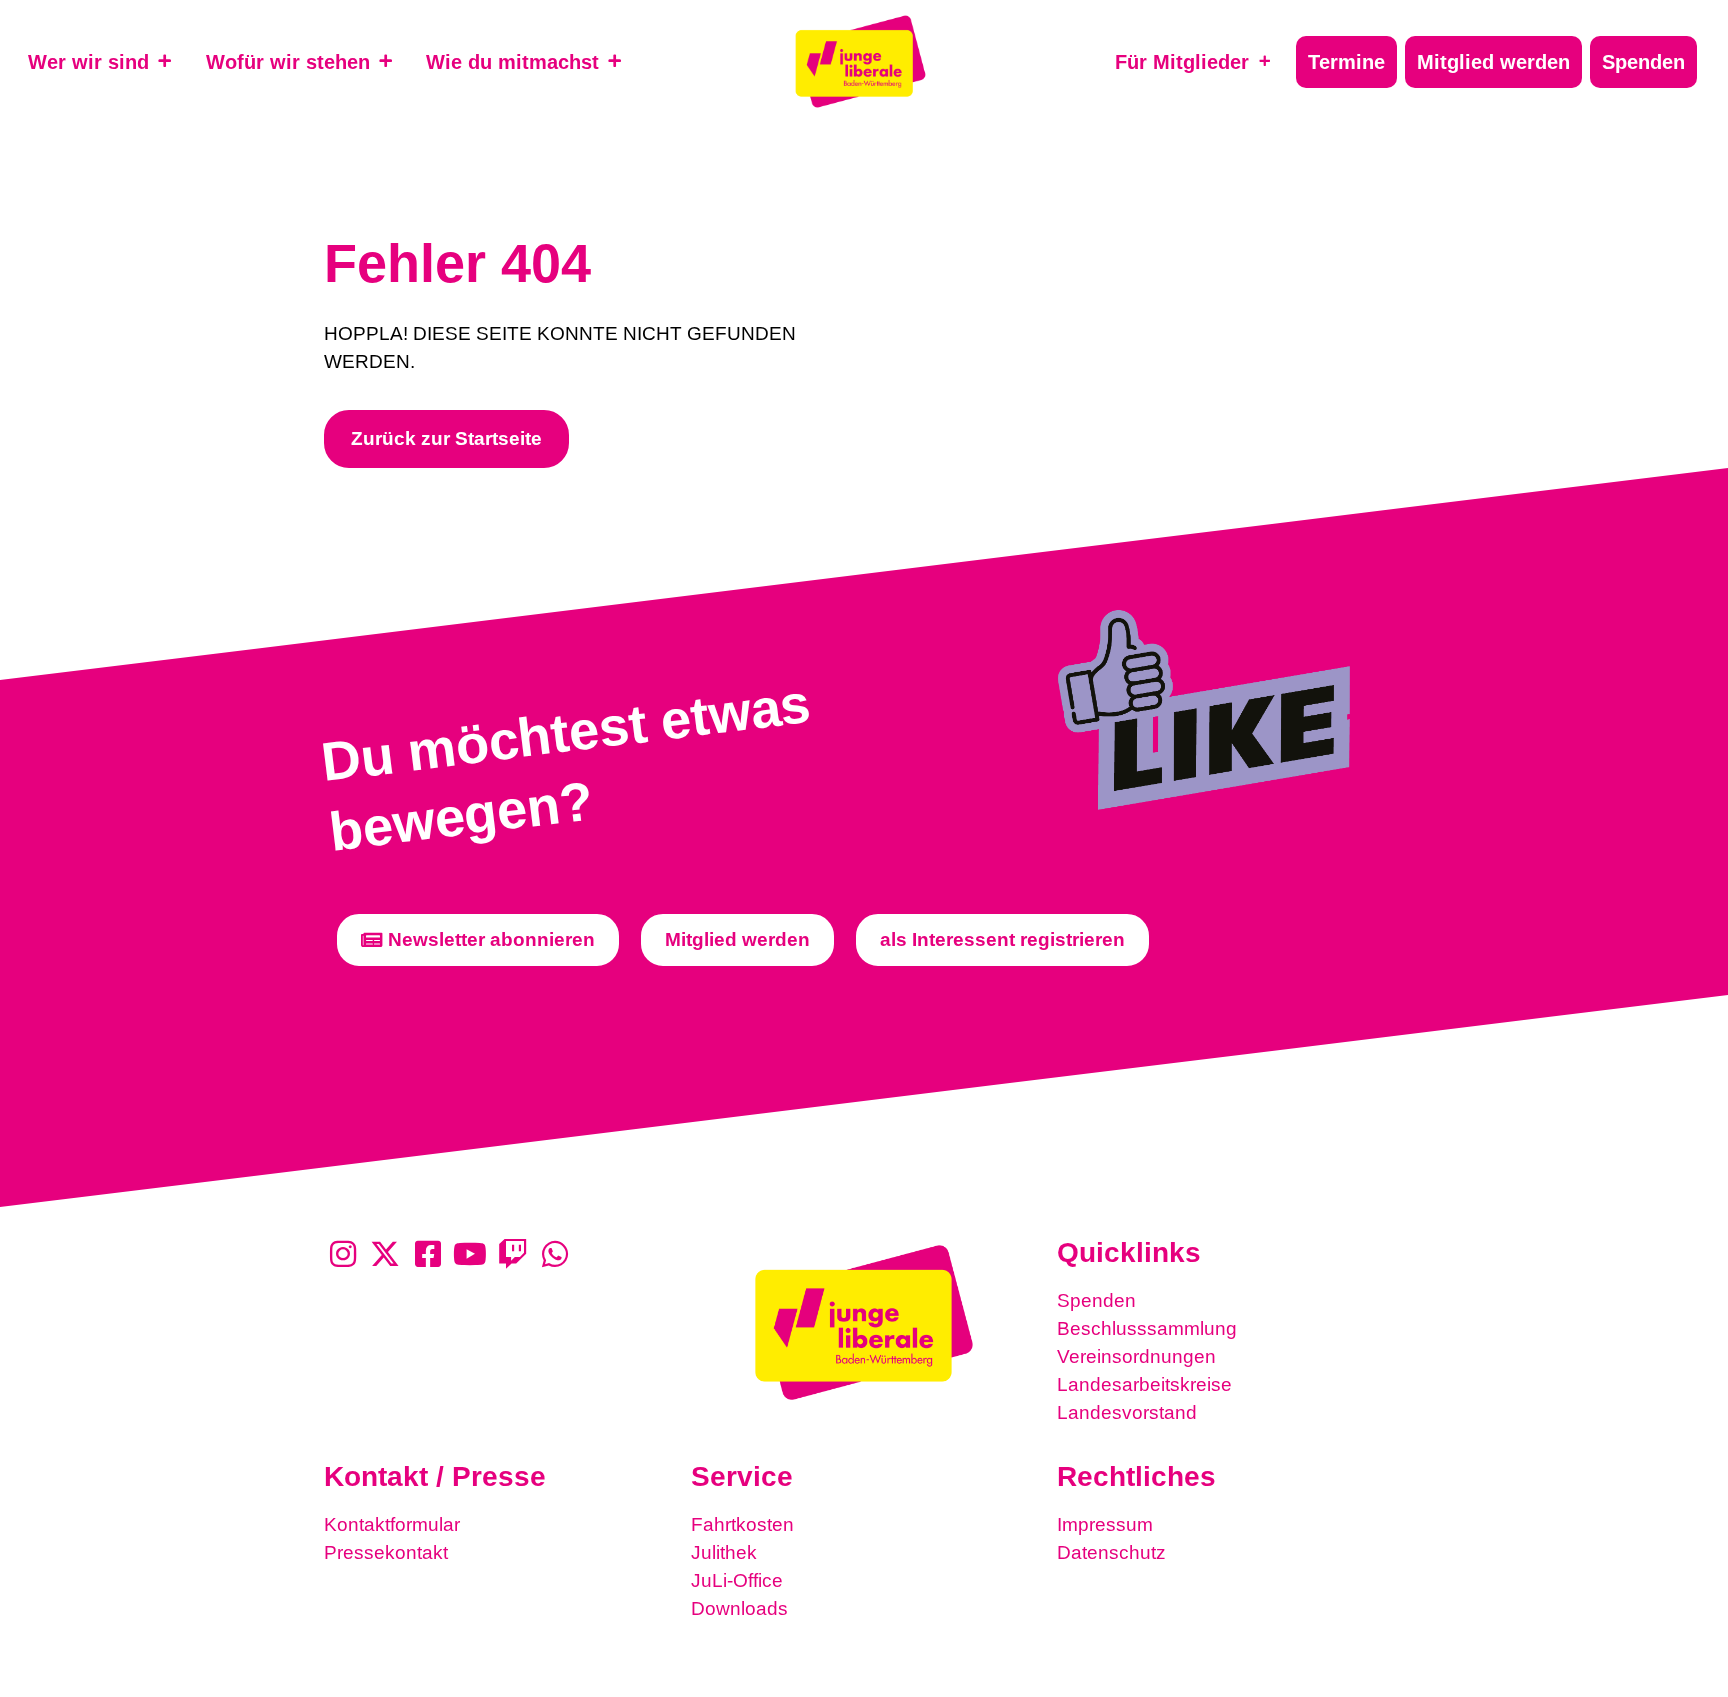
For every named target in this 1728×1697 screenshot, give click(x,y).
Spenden (1096, 1300)
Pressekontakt (386, 1552)
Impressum (1105, 1524)
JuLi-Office (737, 1580)
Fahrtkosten (742, 1524)
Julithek (724, 1552)
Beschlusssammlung (1147, 1328)
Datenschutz (1111, 1552)
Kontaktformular (392, 1524)
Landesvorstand (1127, 1412)
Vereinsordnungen (1136, 1356)
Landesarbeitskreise (1144, 1384)
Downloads (739, 1608)
